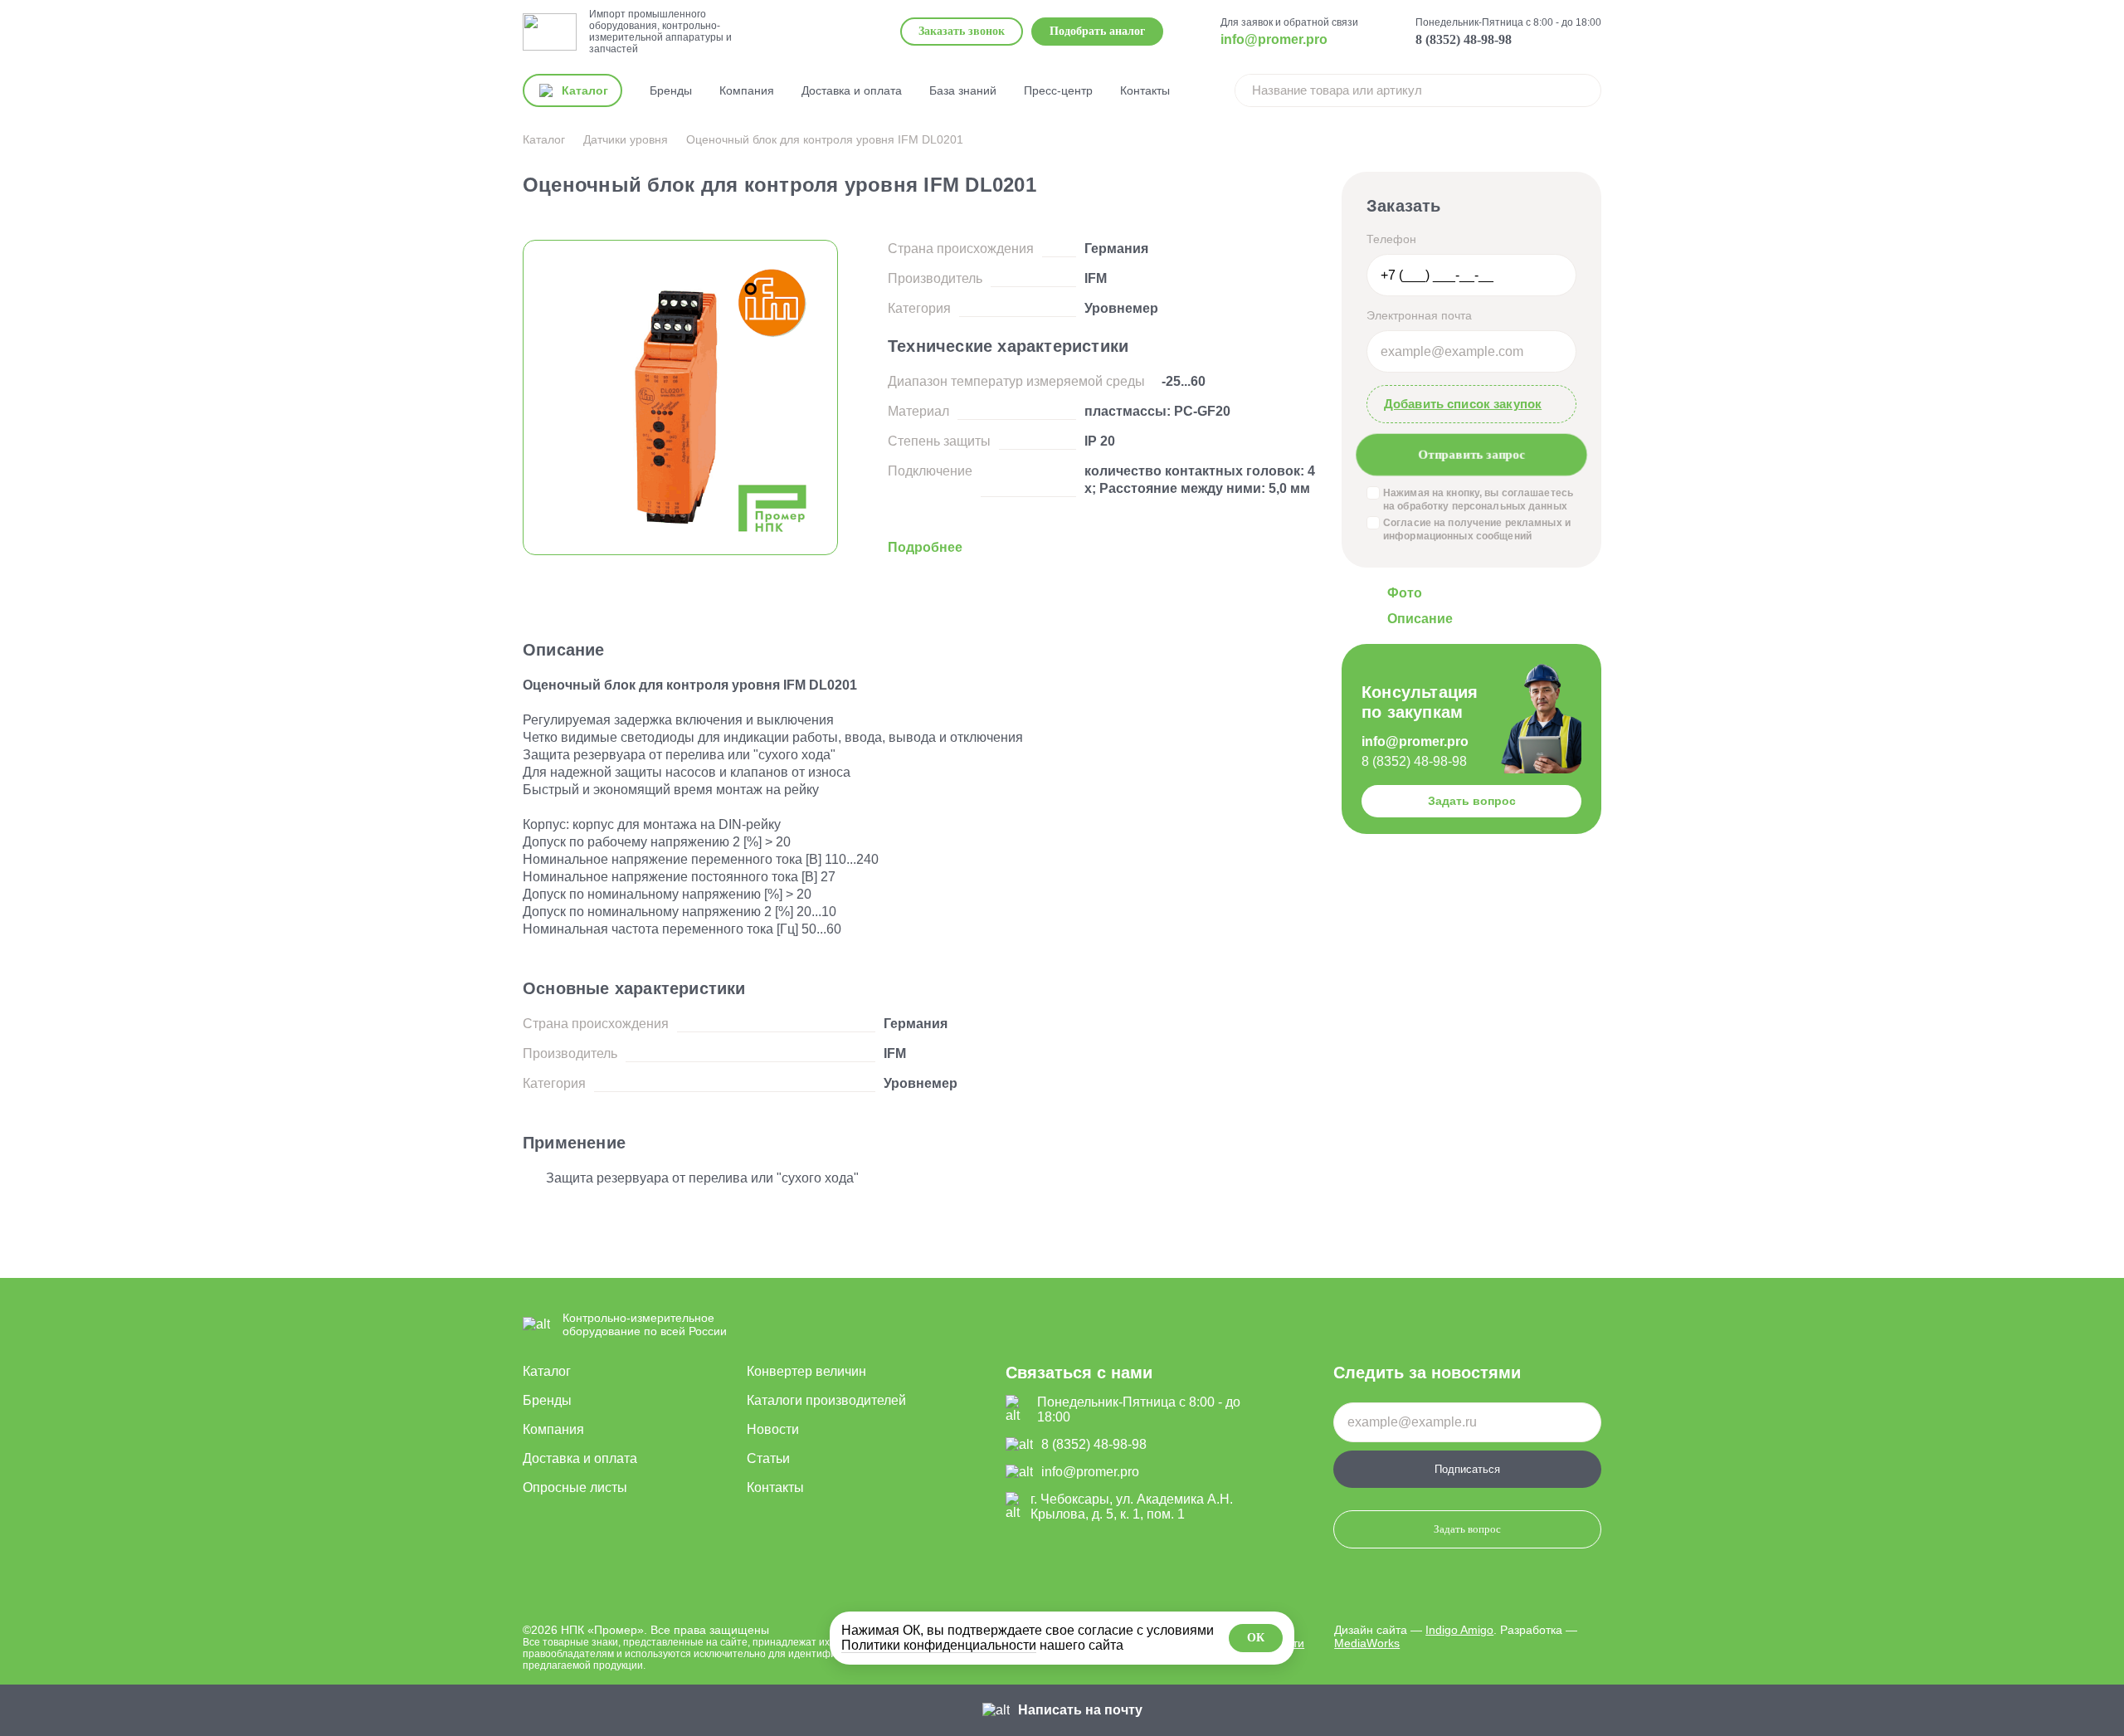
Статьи (768, 1458)
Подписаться (1467, 1469)
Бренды (671, 90)
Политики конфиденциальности (939, 1645)
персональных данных (1510, 506)
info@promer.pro (1274, 39)
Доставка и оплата (852, 90)
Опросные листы (575, 1487)
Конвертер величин (806, 1371)
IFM (1096, 278)
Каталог (547, 1371)
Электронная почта (1419, 315)
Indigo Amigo (1459, 1630)
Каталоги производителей (826, 1400)
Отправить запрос (1471, 454)
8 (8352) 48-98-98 (1464, 39)
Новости (773, 1429)
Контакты (1145, 90)
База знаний (963, 90)
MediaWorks (1367, 1643)
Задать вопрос (1472, 801)
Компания (747, 90)
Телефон (1391, 239)
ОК (1256, 1638)
